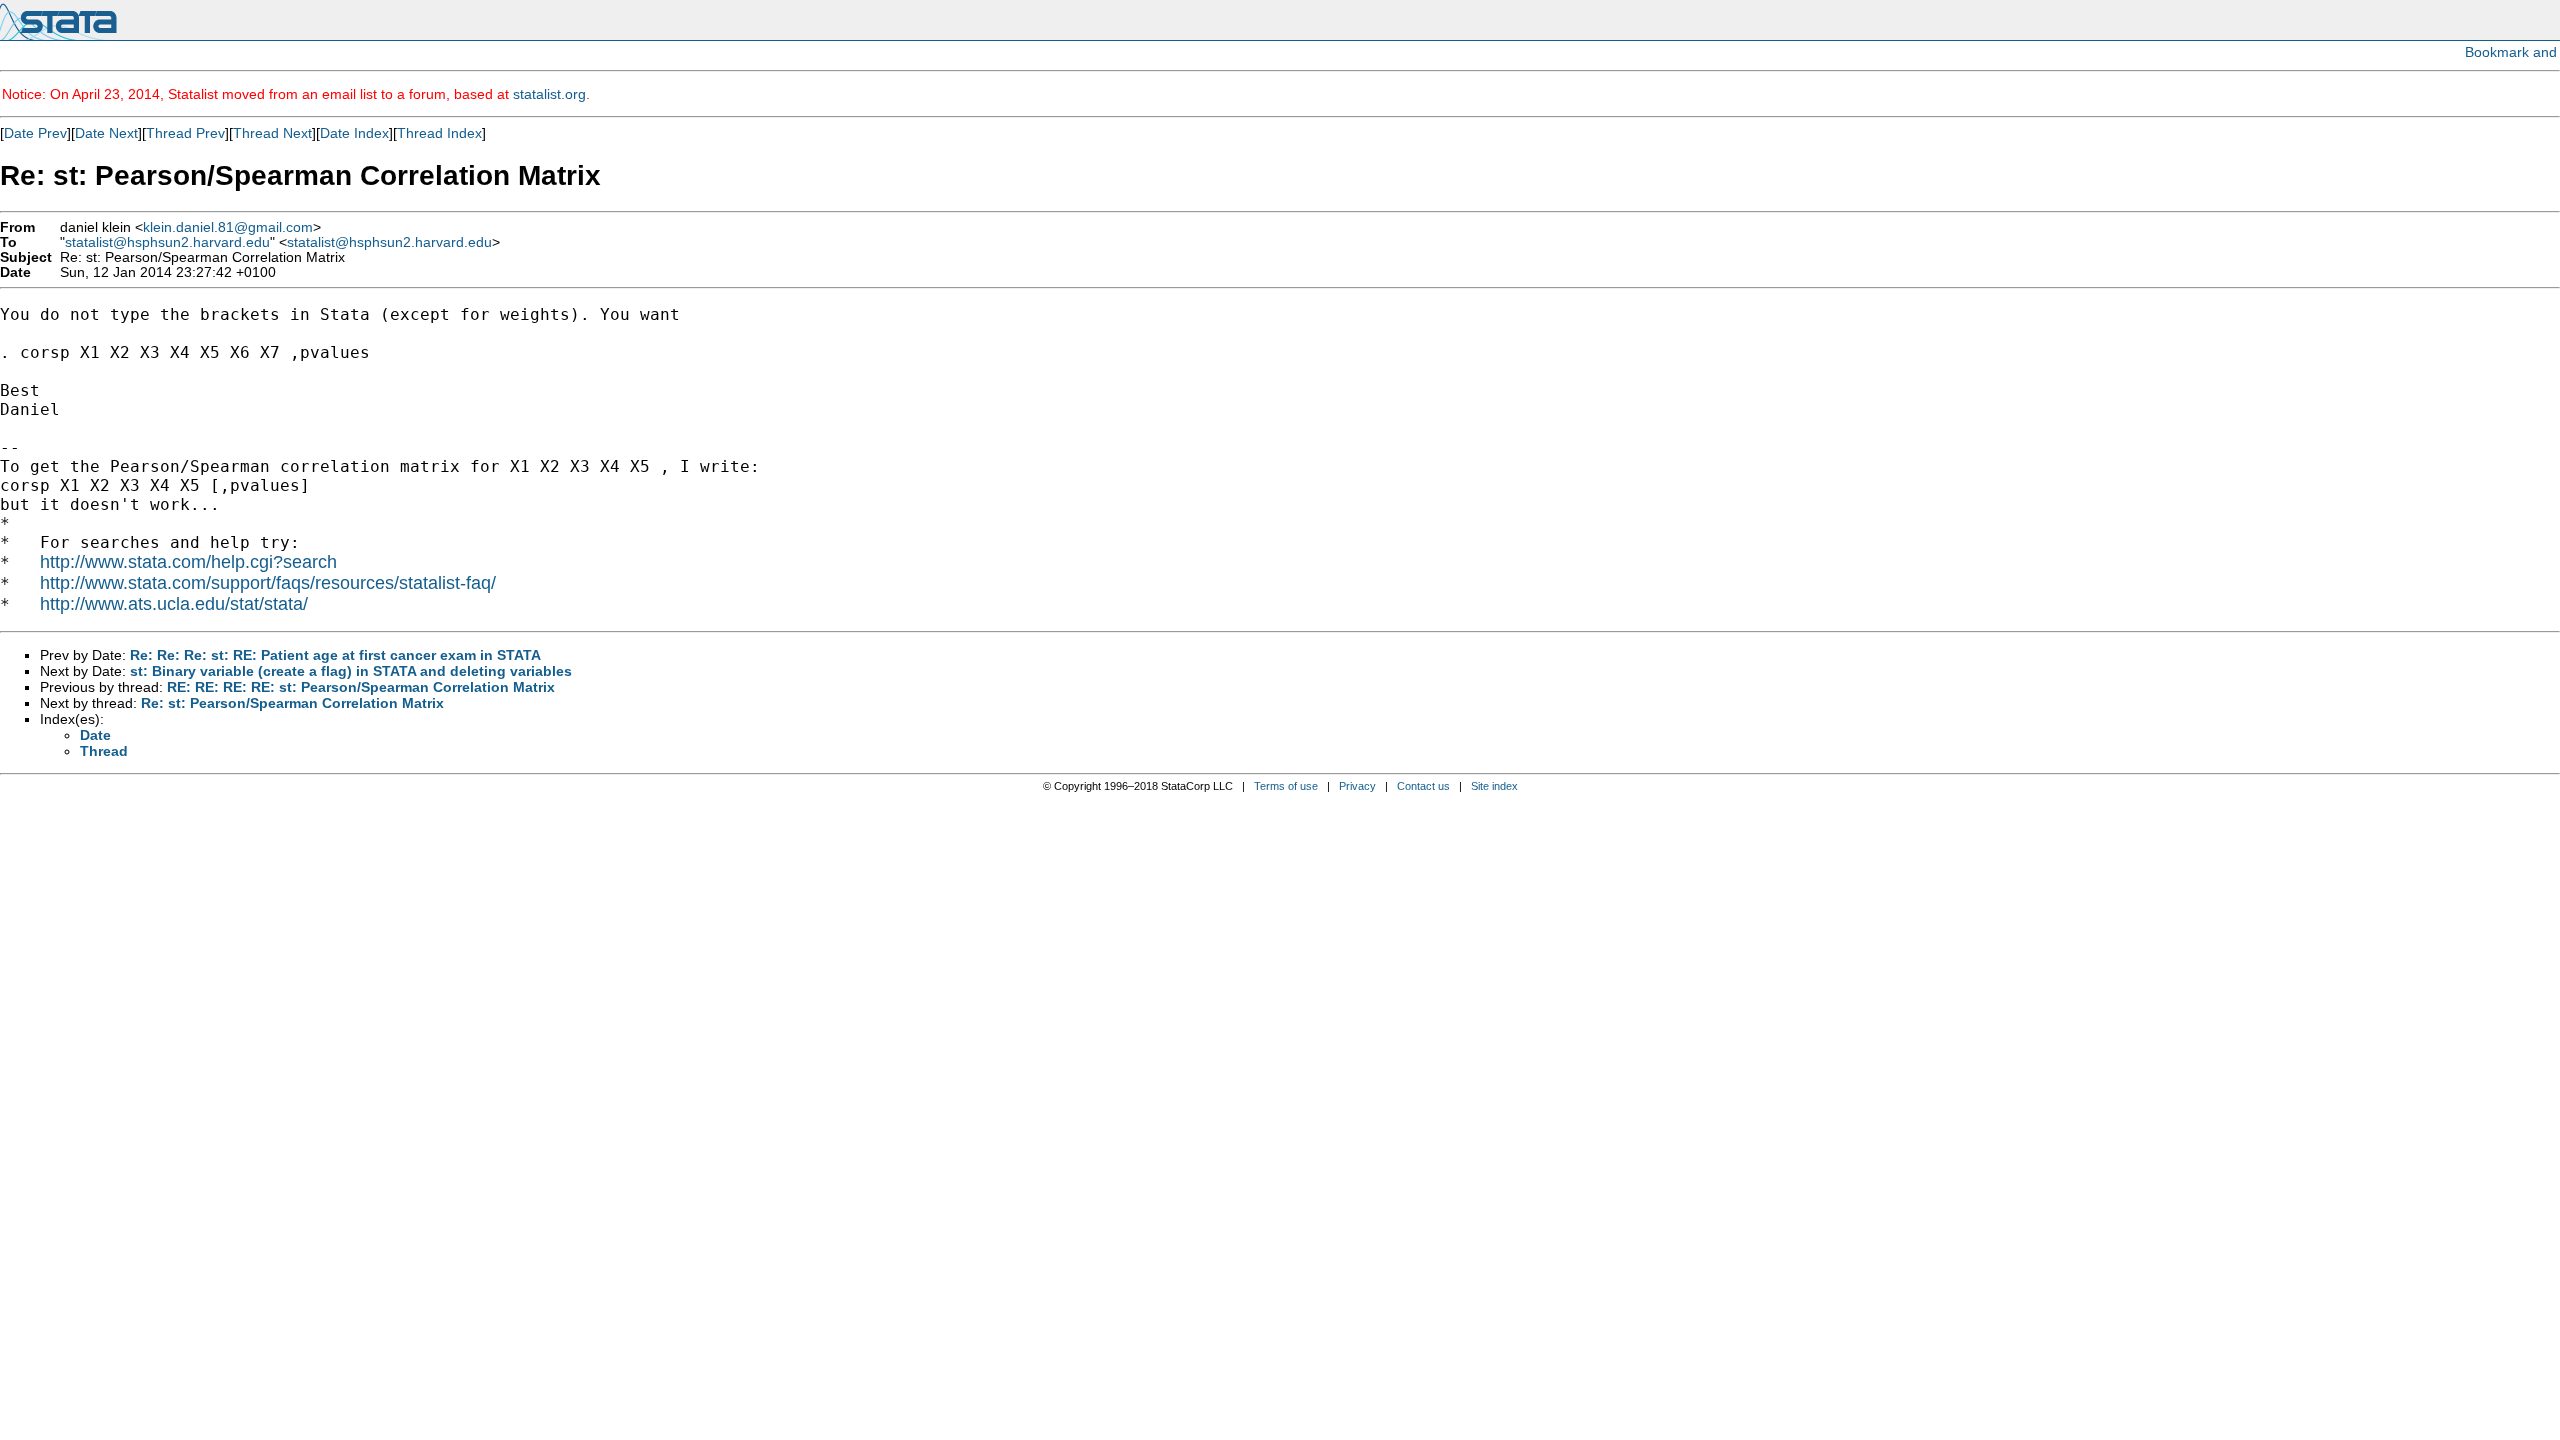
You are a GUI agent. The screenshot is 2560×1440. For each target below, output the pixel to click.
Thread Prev (185, 133)
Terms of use (1286, 786)
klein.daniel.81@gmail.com (228, 227)
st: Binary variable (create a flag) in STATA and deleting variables (351, 671)
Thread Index (439, 133)
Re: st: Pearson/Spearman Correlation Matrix (292, 703)
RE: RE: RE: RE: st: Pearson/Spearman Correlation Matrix (361, 687)
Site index (1494, 786)
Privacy (1357, 786)
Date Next (106, 133)
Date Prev (35, 133)
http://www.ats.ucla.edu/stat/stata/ (174, 604)
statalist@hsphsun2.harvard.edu (167, 242)
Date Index (354, 133)
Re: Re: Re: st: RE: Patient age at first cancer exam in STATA (335, 655)
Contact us (1423, 786)
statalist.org (549, 94)
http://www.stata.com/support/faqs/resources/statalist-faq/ (268, 583)
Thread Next (272, 133)
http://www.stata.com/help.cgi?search (188, 562)
